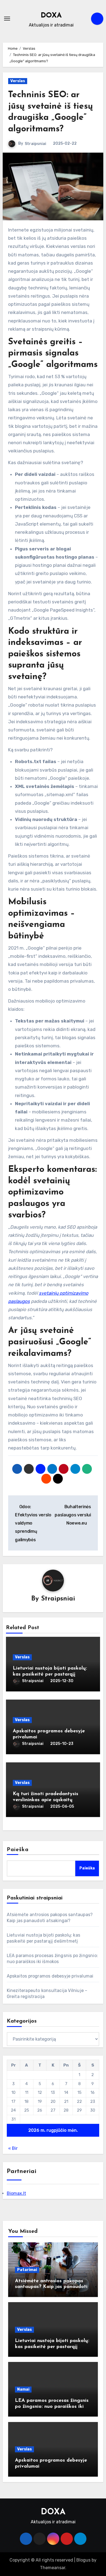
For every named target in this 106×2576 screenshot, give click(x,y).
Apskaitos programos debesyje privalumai (50, 1976)
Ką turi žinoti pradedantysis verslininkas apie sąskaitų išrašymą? (46, 1800)
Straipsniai (35, 144)
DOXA (51, 16)
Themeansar (53, 2568)
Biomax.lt (16, 2193)
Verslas (18, 81)
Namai (23, 2389)
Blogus (83, 2560)
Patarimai (27, 2270)
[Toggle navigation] (7, 19)
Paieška (18, 1850)
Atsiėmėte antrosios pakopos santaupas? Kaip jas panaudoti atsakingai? (51, 2287)
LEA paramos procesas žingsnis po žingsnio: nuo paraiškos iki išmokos (52, 2407)
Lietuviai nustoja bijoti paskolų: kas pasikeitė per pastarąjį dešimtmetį (50, 1674)
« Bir (13, 2148)
